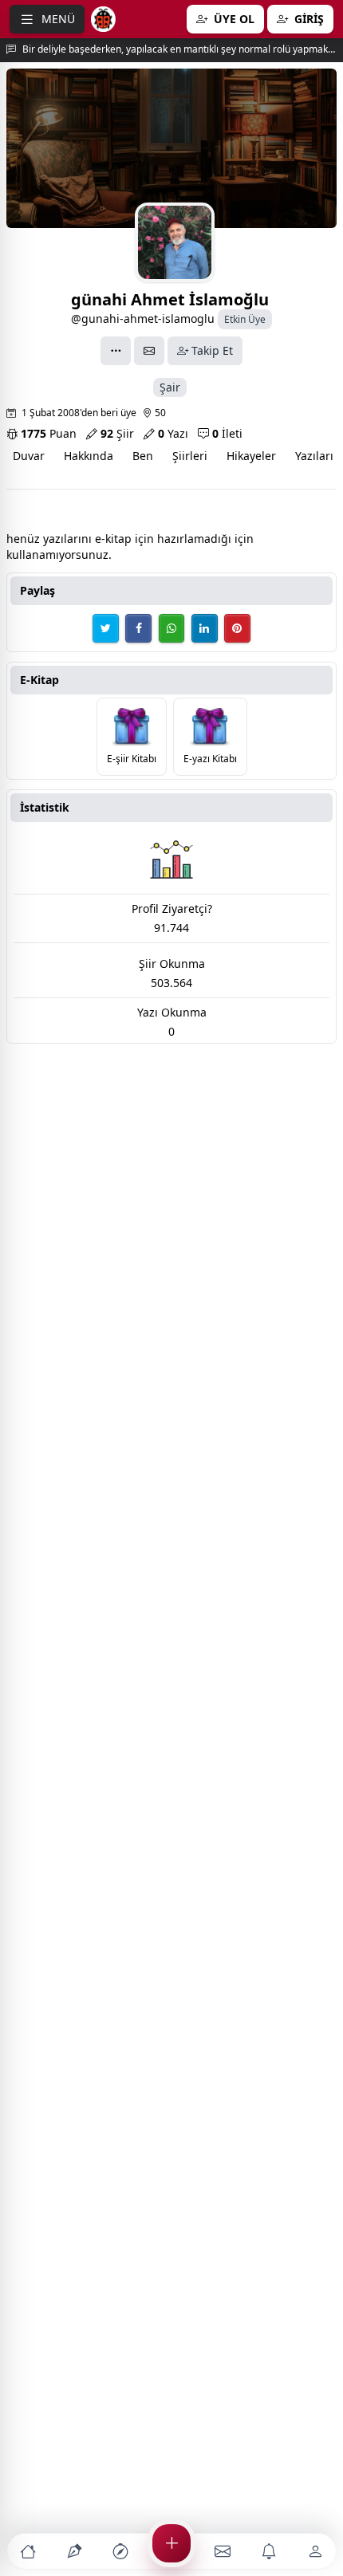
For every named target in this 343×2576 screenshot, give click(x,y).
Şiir (117, 433)
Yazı (173, 433)
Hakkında (89, 456)
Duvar (29, 456)
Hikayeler (251, 456)
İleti (227, 433)
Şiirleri (190, 456)
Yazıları (314, 456)
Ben (143, 456)
